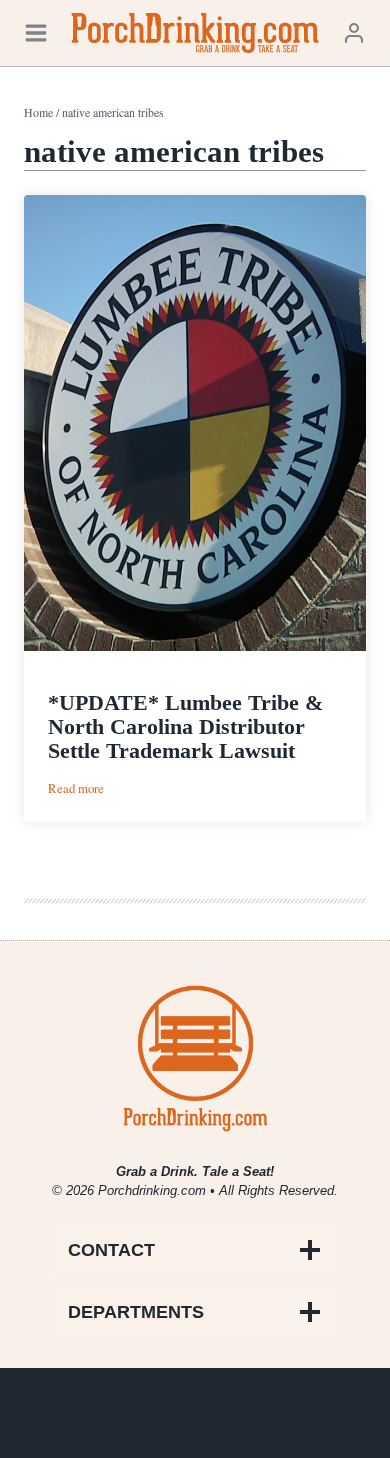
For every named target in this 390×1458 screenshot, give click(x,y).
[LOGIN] (354, 32)
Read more (76, 788)
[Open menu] (36, 32)
